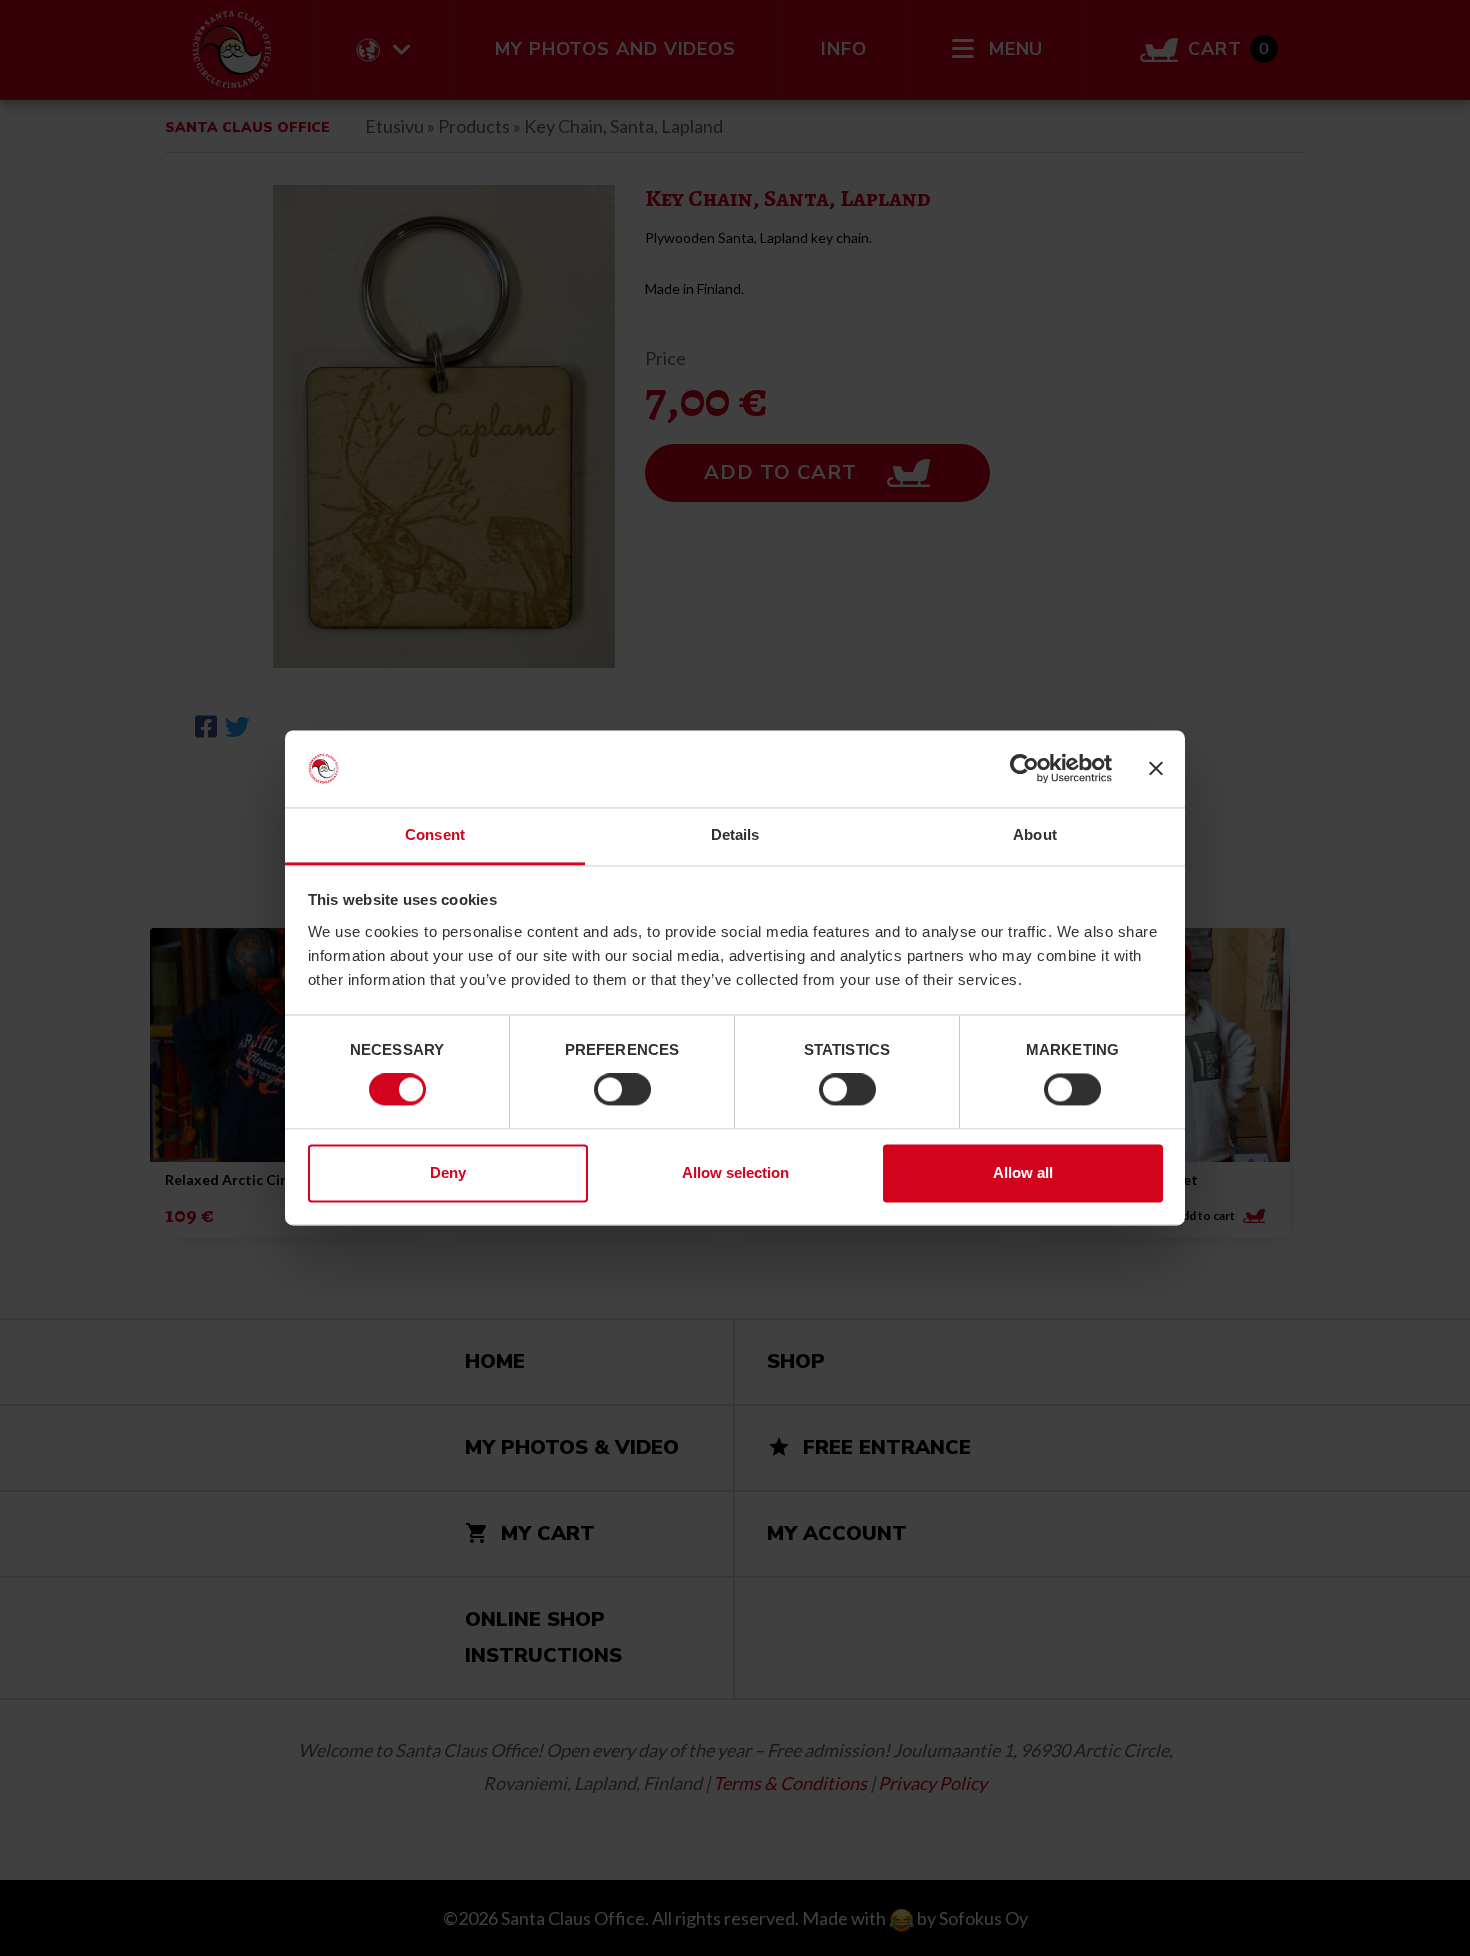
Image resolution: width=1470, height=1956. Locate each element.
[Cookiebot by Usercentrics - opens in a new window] (1024, 769)
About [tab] (1035, 834)
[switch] (622, 1090)
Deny (448, 1172)
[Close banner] (1156, 769)
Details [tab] (735, 834)
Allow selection (735, 1172)
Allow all (1023, 1172)
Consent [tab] (435, 834)
